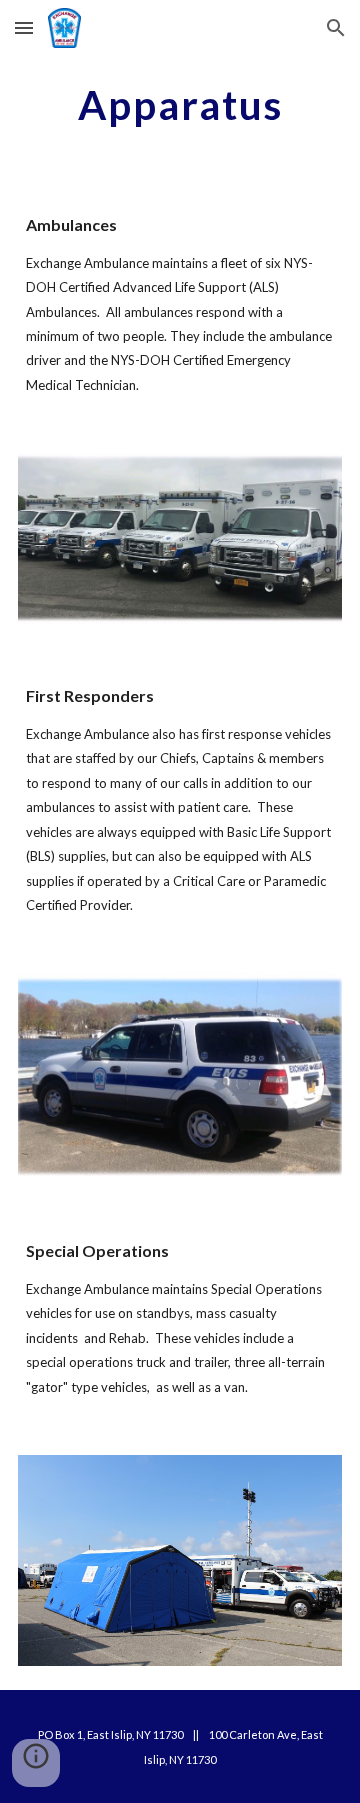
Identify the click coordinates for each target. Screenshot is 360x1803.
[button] (24, 27)
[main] (180, 105)
